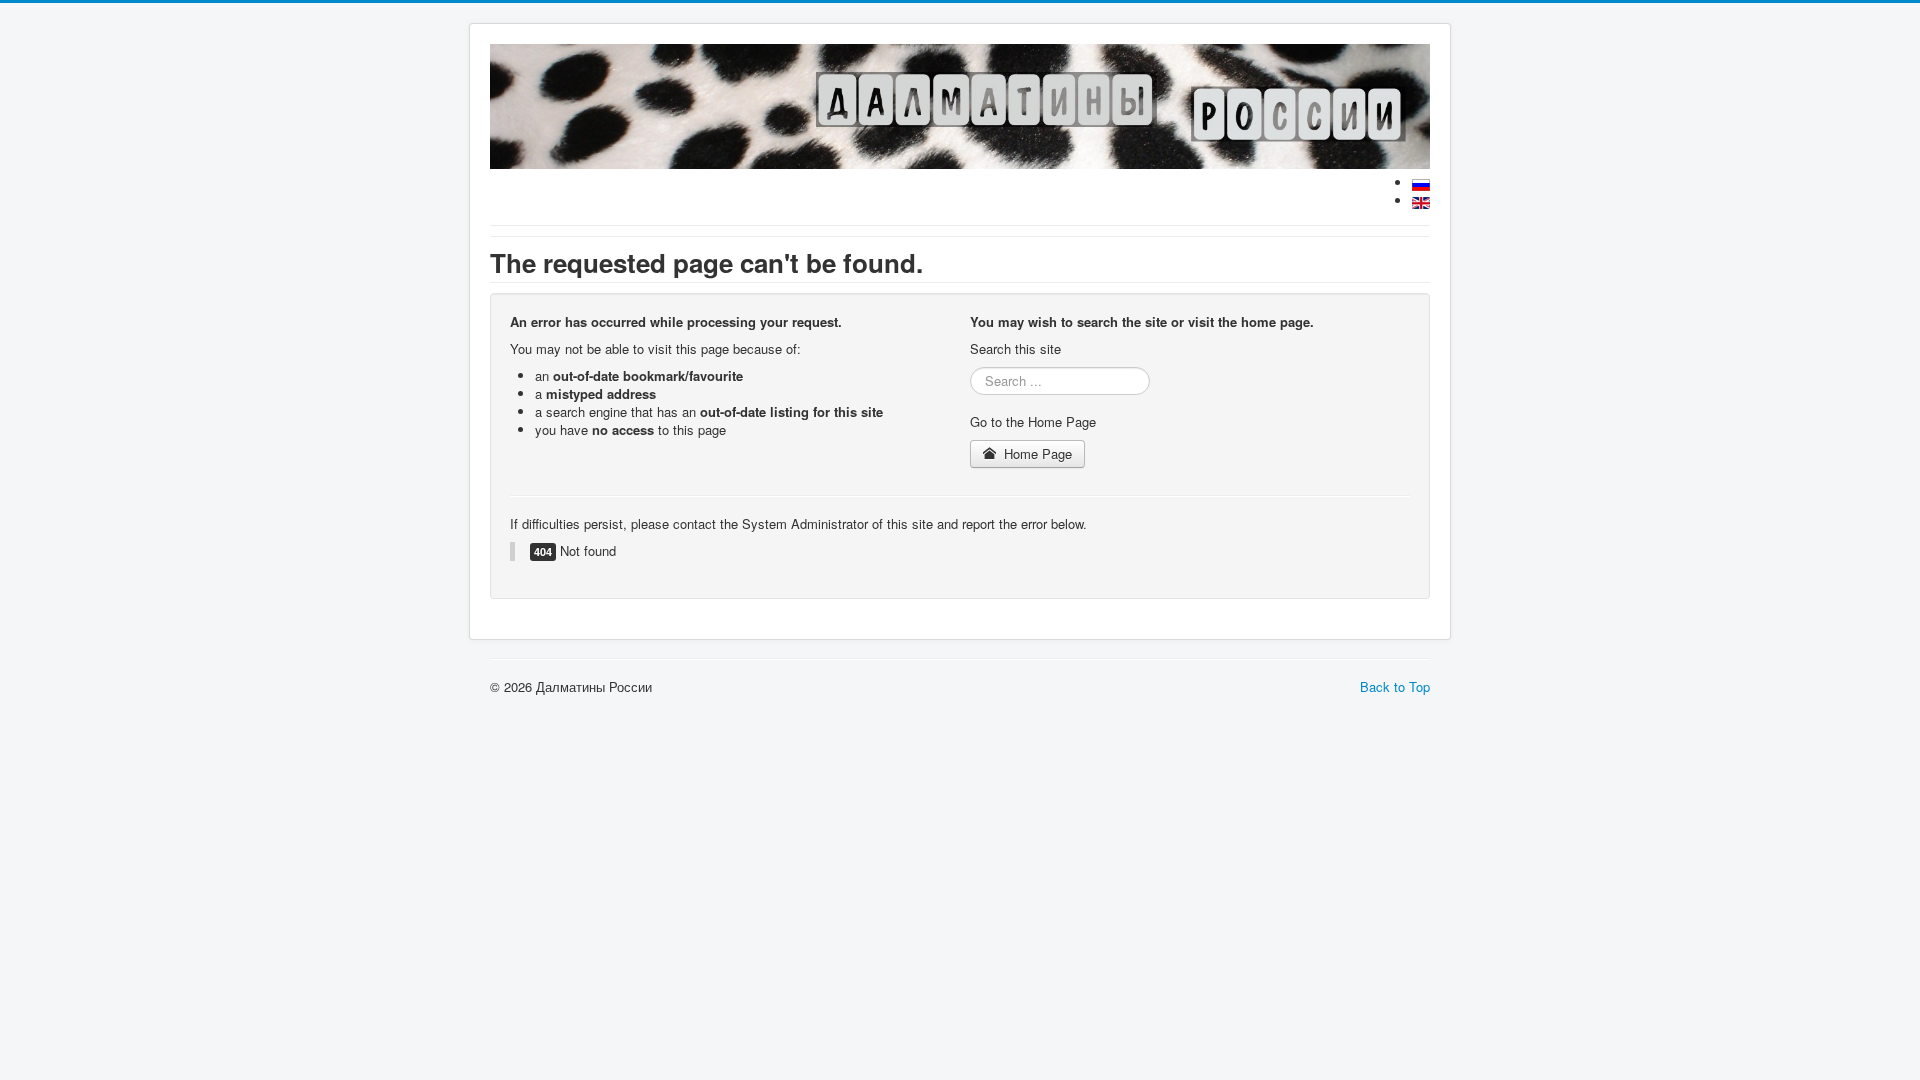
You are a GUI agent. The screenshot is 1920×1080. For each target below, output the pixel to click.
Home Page (1036, 453)
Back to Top (1395, 686)
